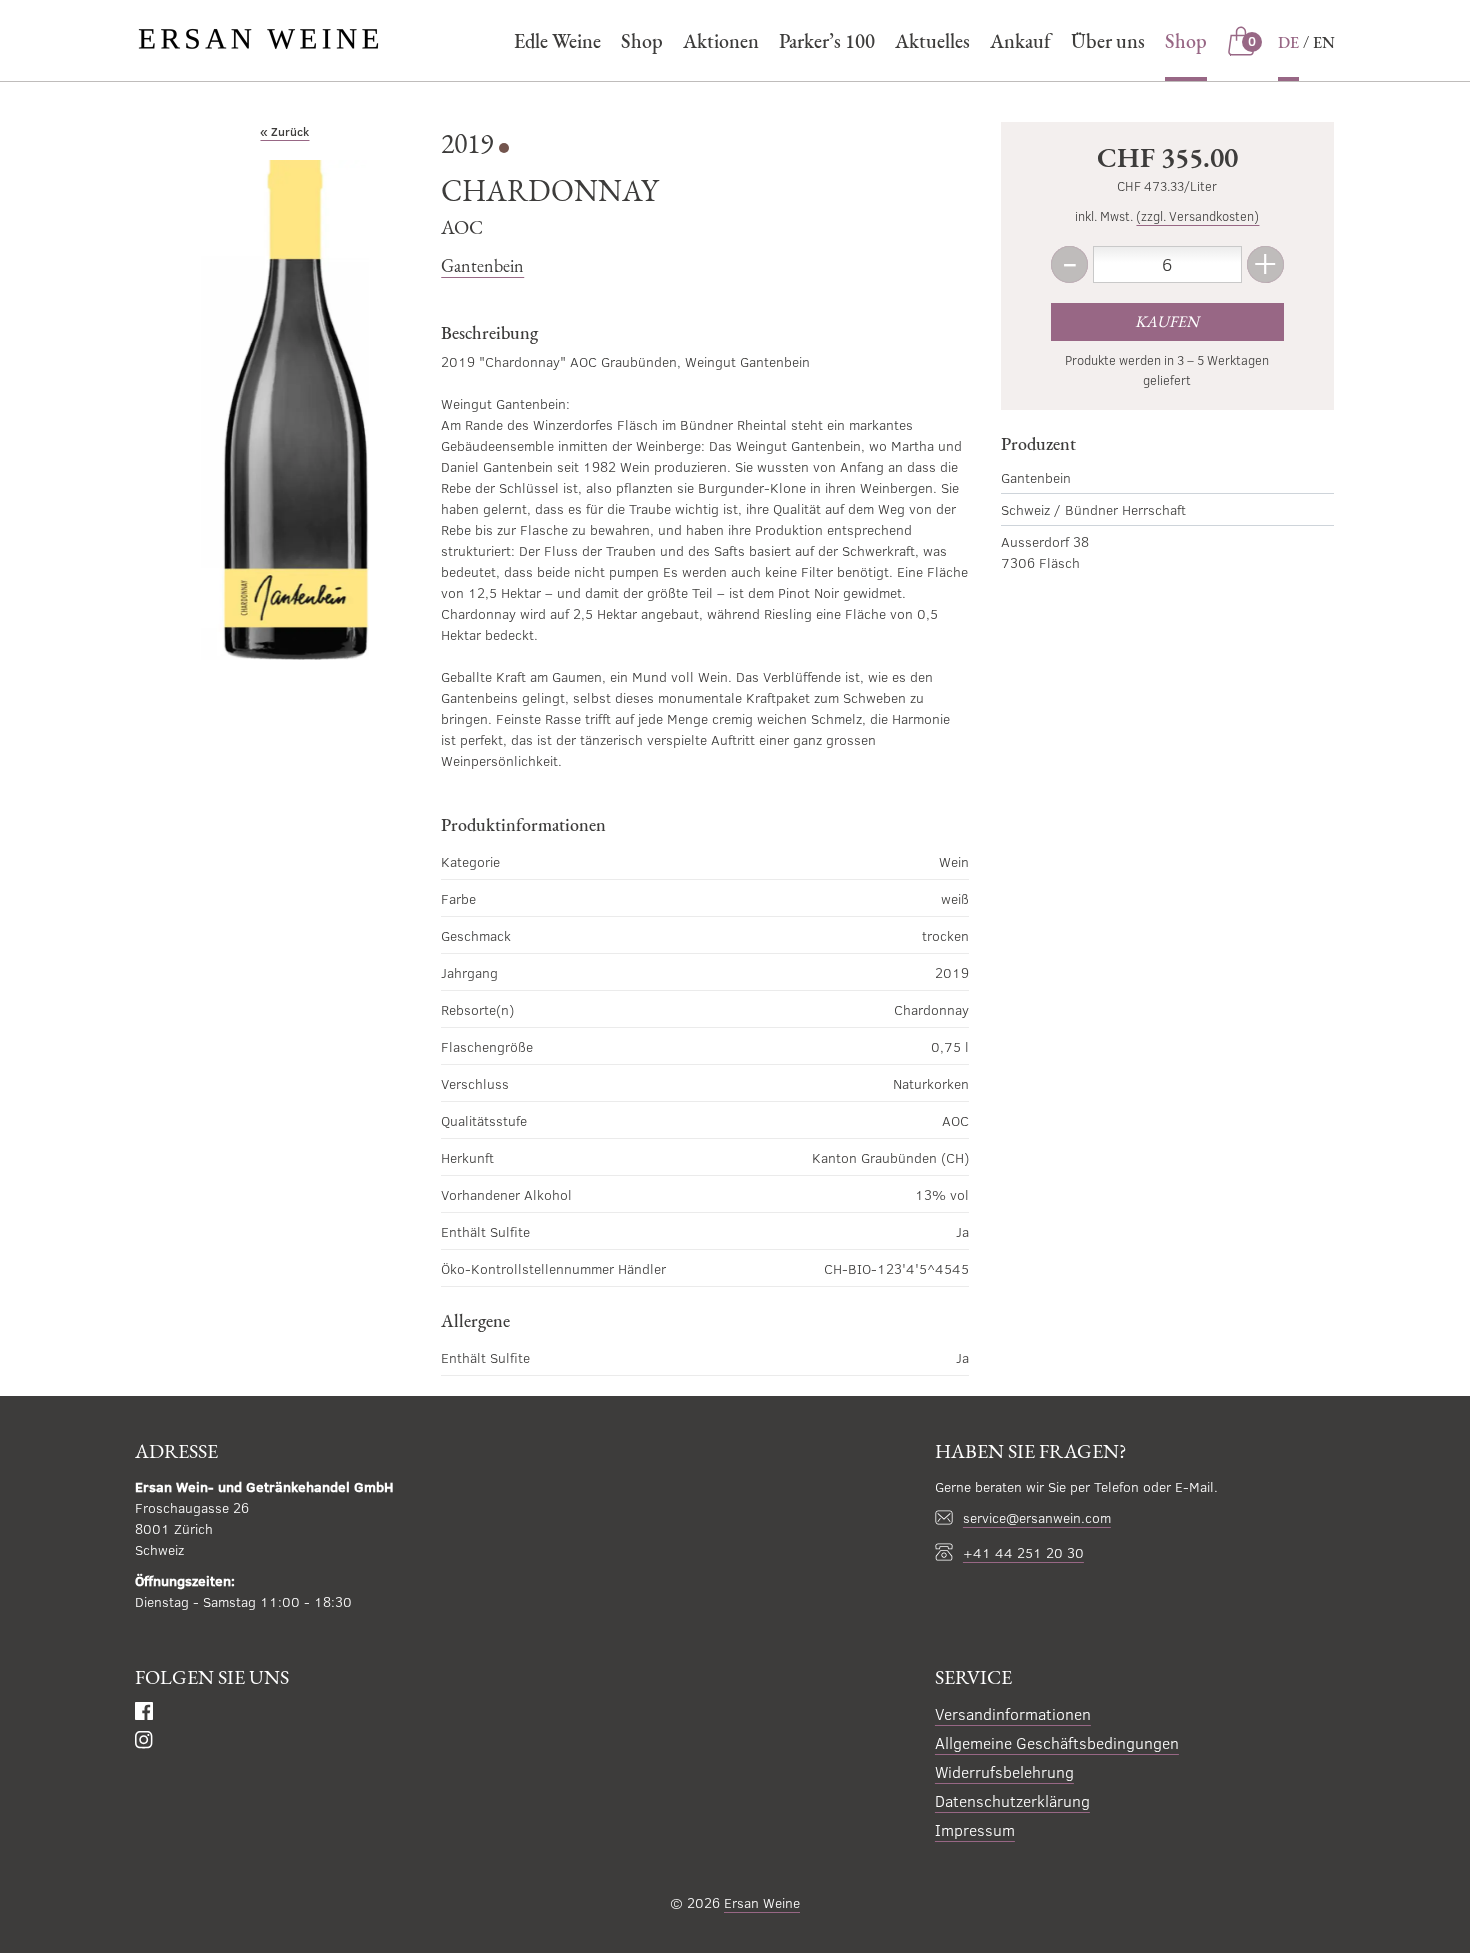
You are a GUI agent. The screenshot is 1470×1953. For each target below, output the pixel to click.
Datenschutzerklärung (1012, 1800)
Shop (642, 41)
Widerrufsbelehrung (1004, 1771)
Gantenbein (482, 265)
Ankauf (1020, 41)
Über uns (1108, 41)
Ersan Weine (762, 1902)
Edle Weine (557, 41)
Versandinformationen (1013, 1713)
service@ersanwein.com (1037, 1517)
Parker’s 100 (827, 41)
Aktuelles (932, 41)
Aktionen (721, 41)
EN (1324, 42)
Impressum (975, 1829)
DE (1288, 42)
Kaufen (1167, 321)
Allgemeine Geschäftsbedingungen (1057, 1742)
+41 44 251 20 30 (1023, 1552)
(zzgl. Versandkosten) (1197, 216)
